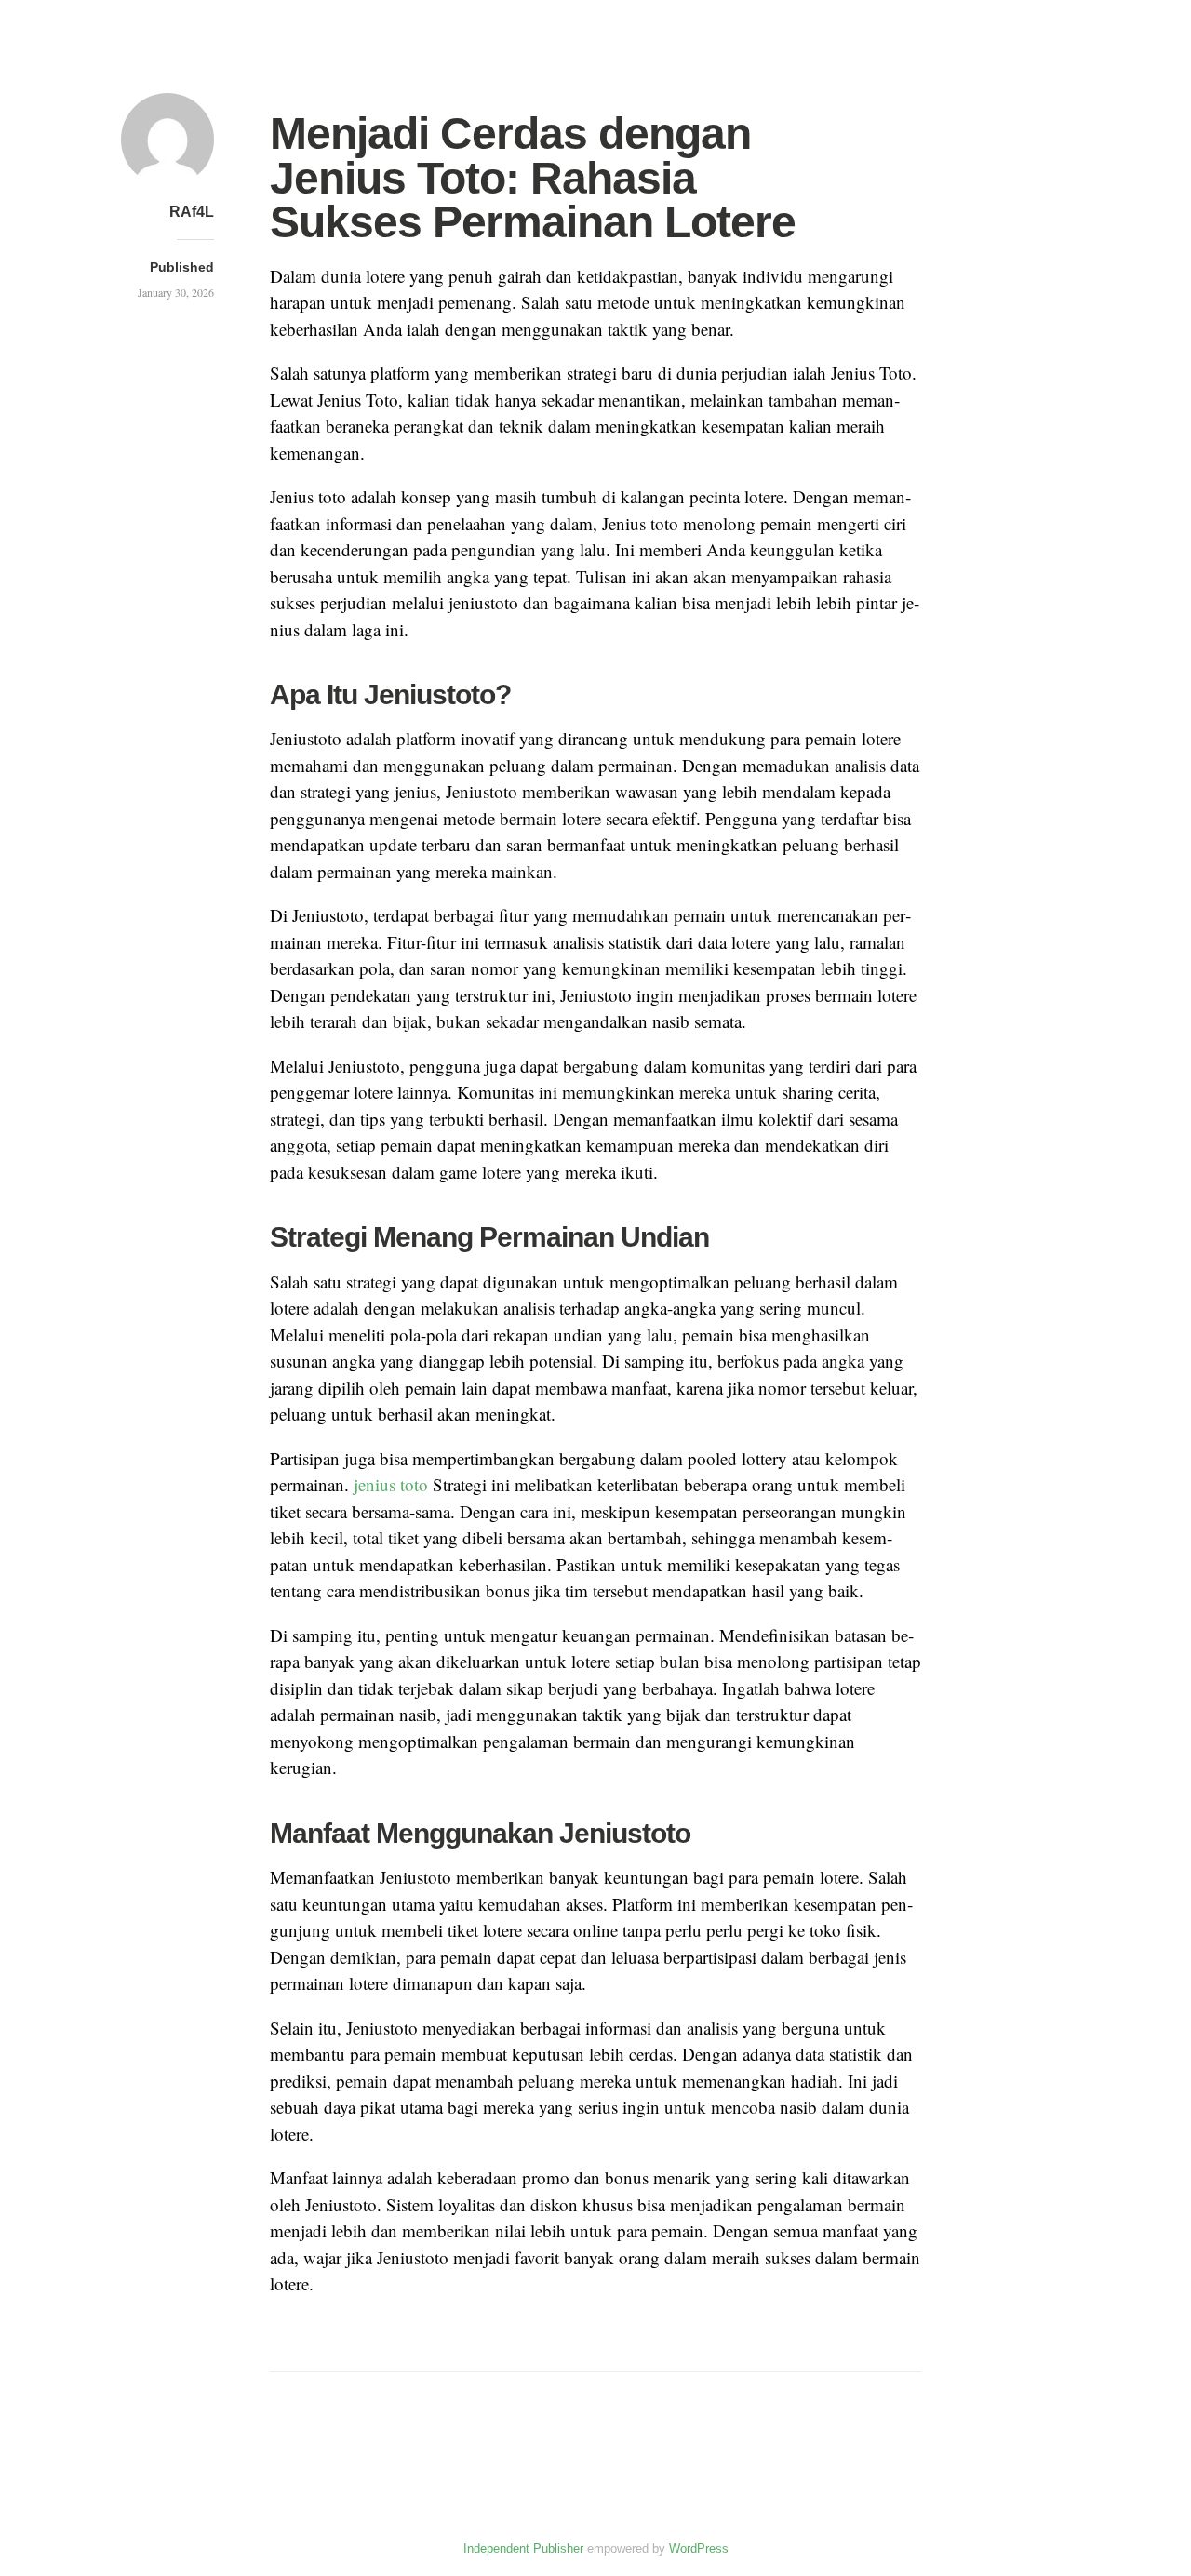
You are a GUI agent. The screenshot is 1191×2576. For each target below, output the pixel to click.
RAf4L (192, 212)
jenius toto (391, 1484)
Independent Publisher (523, 2549)
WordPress (699, 2549)
